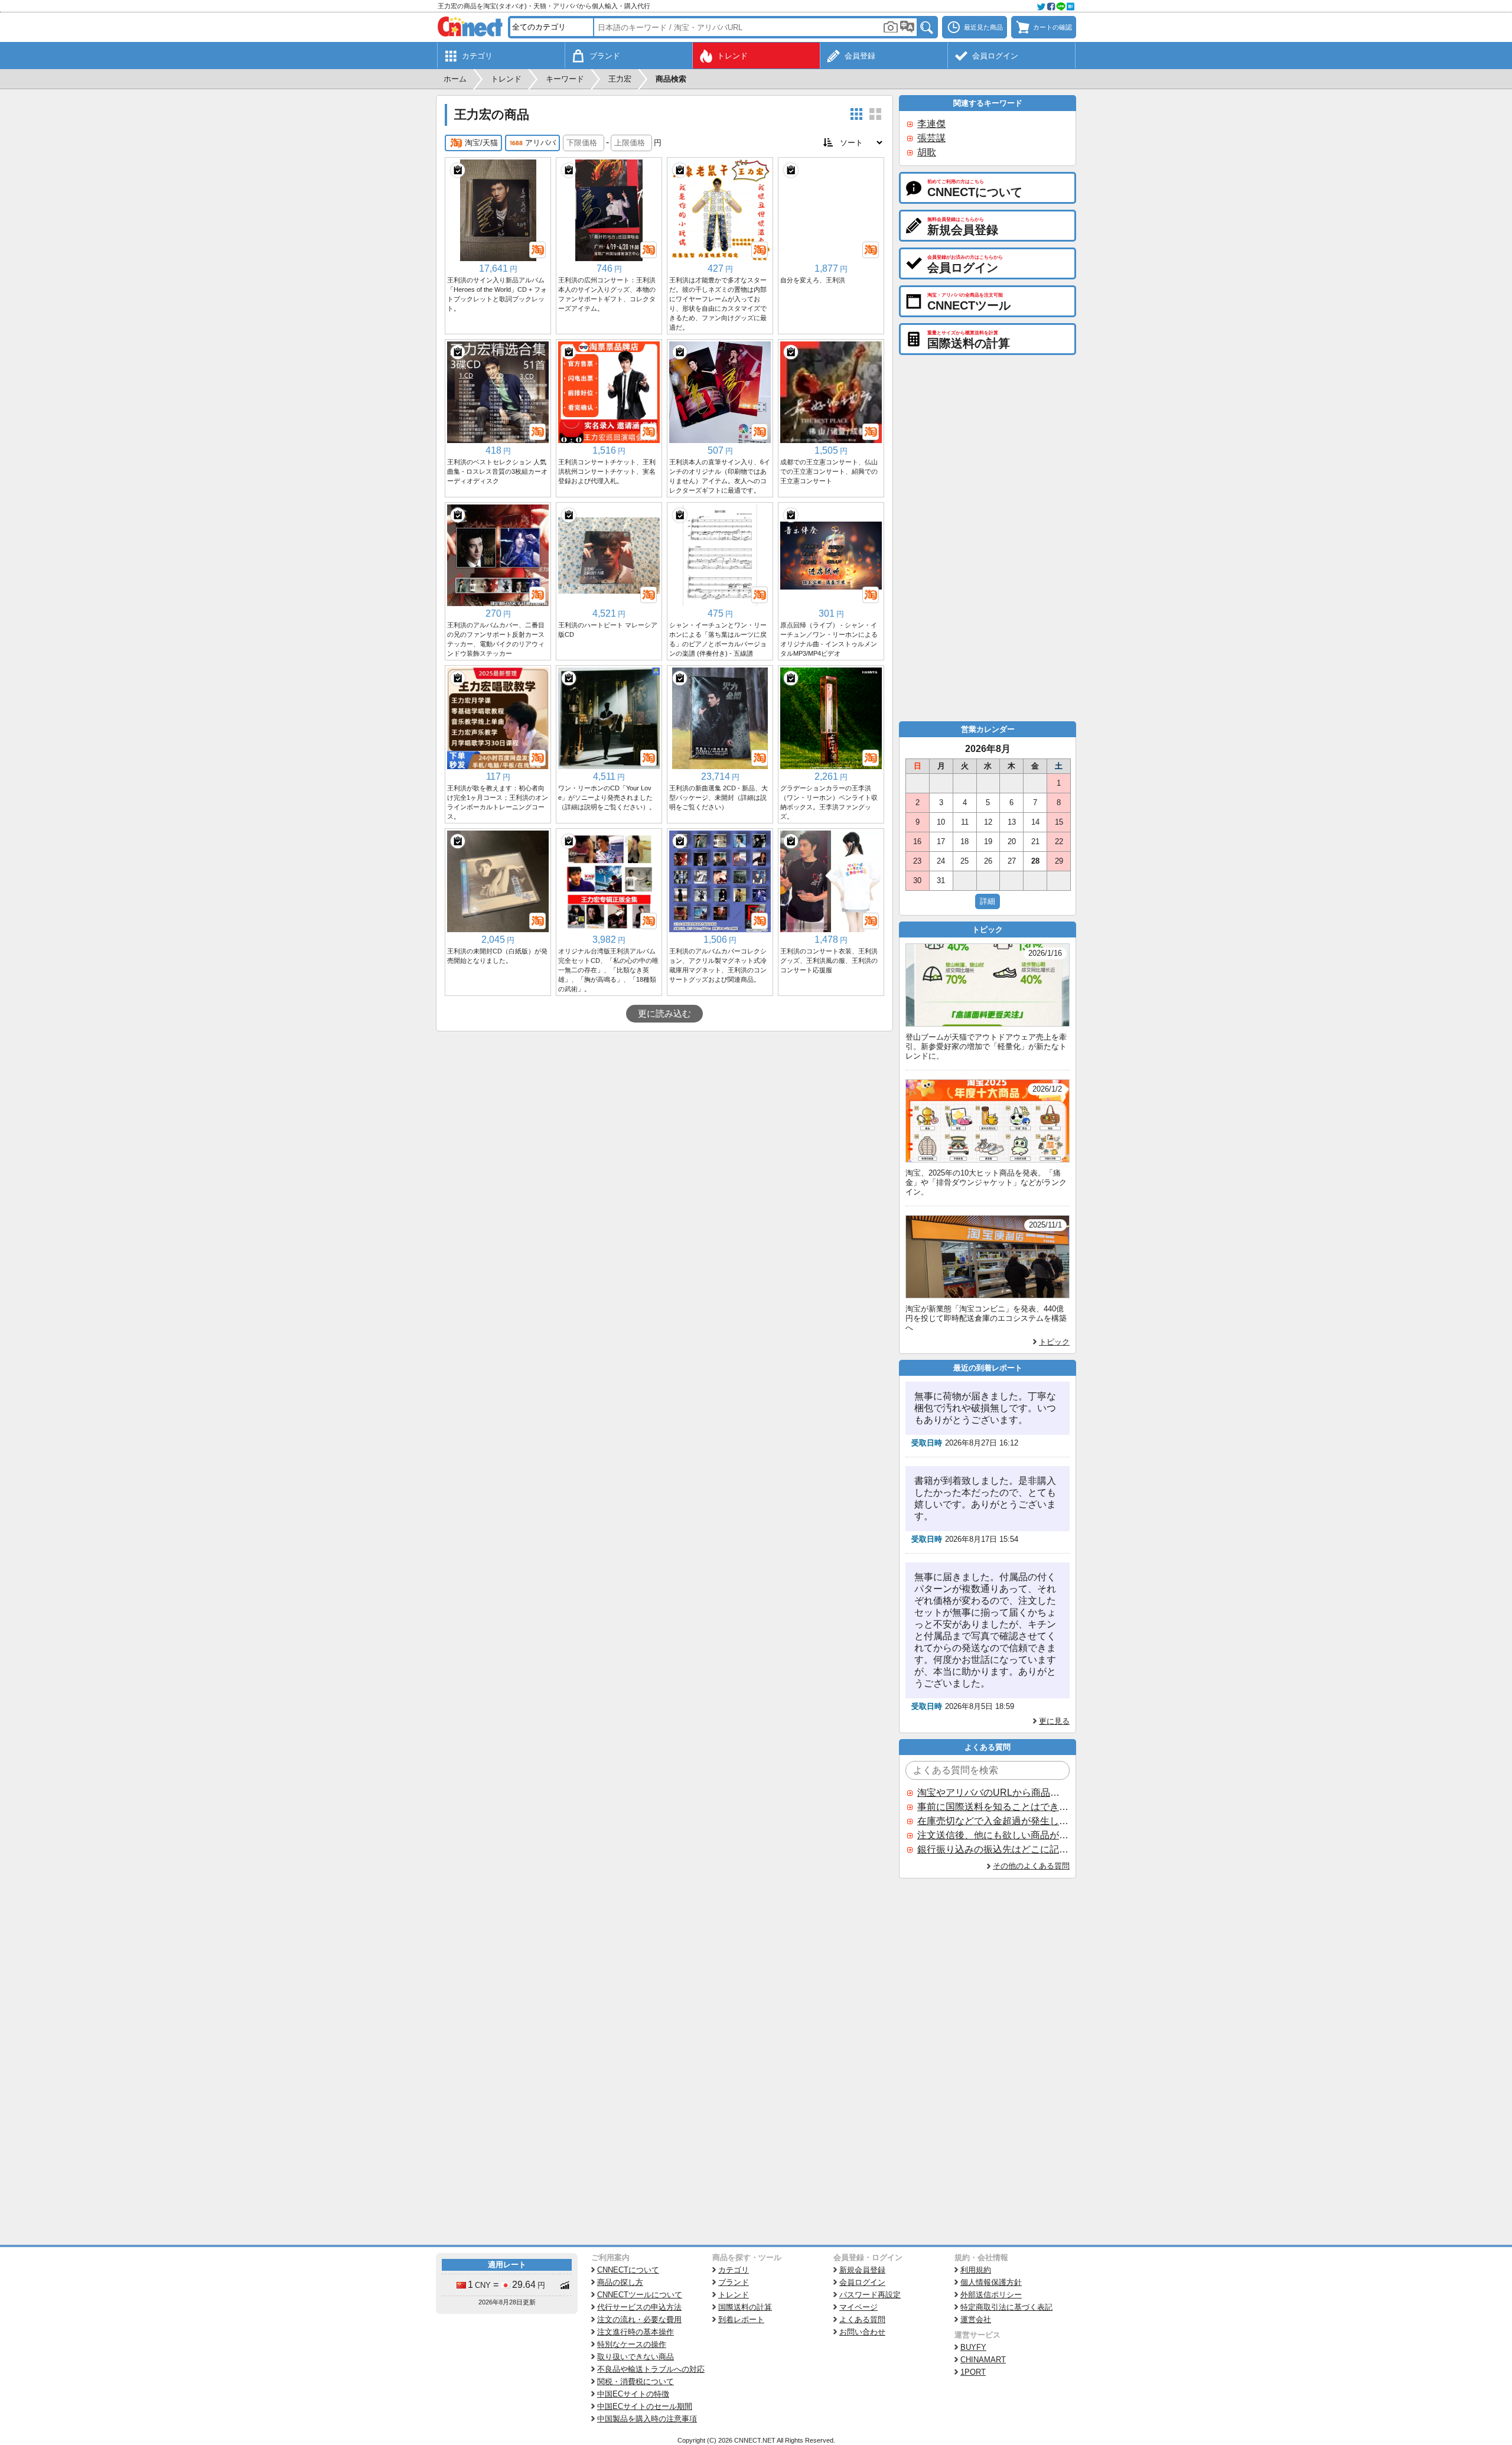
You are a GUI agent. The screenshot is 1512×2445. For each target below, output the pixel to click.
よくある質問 (862, 2319)
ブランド (734, 2282)
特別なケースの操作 (632, 2344)
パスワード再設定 (870, 2295)
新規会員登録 (862, 2270)
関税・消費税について (636, 2381)
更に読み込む (664, 1014)
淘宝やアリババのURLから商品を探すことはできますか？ (993, 1793)
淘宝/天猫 (481, 143)
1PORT (973, 2372)
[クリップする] (458, 170)
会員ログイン (862, 2282)
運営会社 (976, 2319)
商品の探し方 (620, 2282)
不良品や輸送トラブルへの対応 (651, 2369)
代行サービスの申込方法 (639, 2307)
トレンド (734, 2295)
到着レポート (741, 2319)
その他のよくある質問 (1031, 1866)
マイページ (858, 2307)
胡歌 (927, 152)
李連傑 (931, 124)
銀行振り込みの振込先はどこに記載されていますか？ (993, 1849)
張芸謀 (931, 138)
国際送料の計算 (745, 2307)
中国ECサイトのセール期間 (645, 2406)
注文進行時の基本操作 (636, 2332)
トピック (1054, 1342)
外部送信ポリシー (991, 2295)
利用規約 (976, 2270)
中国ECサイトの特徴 (633, 2394)
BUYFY (973, 2347)
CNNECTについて (628, 2270)
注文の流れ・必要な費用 (639, 2319)
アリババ (540, 143)
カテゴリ (734, 2270)
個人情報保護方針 (991, 2282)
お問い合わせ (862, 2332)
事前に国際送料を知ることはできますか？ (993, 1807)
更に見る (1054, 1721)
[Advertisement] (664, 1120)
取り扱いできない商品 (636, 2357)
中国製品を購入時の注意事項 (647, 2419)
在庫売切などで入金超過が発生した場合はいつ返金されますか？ (993, 1821)
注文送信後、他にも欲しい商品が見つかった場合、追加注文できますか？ (993, 1835)
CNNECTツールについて (640, 2295)
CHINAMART (983, 2360)
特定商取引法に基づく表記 (1006, 2307)
